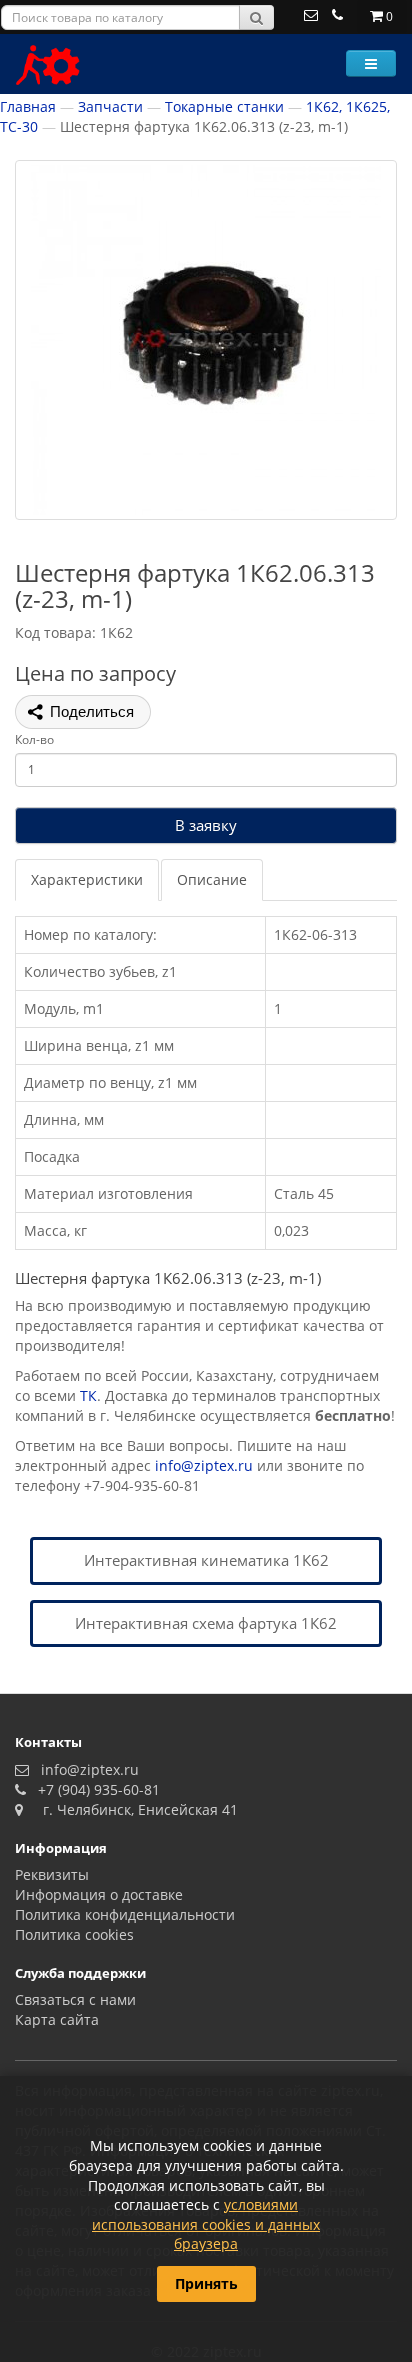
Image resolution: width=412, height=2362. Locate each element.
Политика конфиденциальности (125, 1914)
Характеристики (87, 879)
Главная (28, 106)
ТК (88, 1395)
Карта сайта (57, 2019)
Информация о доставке (99, 1894)
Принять (206, 2283)
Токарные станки (224, 106)
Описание (212, 879)
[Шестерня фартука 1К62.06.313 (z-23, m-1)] (206, 340)
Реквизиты (52, 1874)
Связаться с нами (75, 1999)
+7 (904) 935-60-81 (95, 1789)
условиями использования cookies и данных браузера (206, 2224)
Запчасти (110, 106)
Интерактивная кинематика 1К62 (206, 1560)
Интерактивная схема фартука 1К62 (206, 1623)
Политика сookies (74, 1934)
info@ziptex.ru (204, 1465)
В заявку (206, 825)
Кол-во (34, 739)
